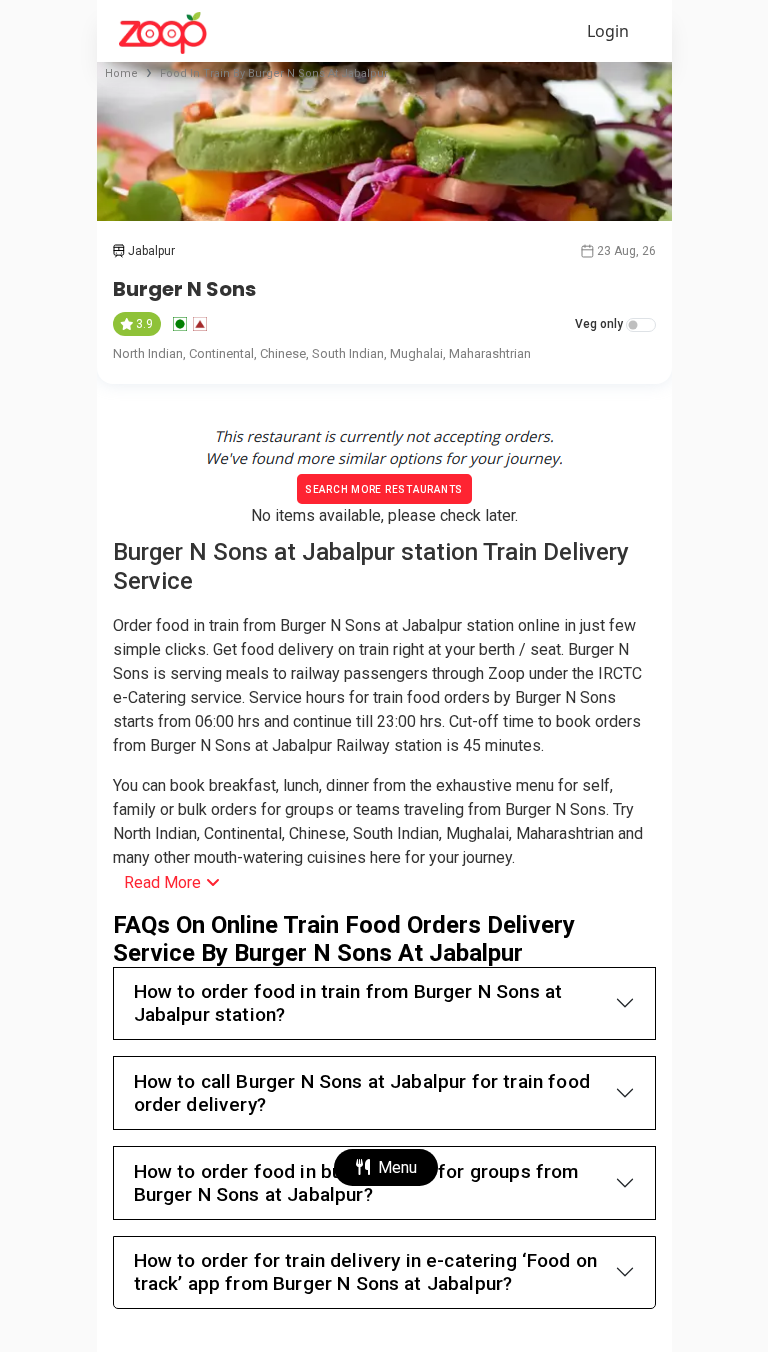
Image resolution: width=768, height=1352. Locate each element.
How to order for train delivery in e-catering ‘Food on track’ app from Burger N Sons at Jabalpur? (366, 1272)
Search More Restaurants (384, 489)
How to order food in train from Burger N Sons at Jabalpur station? (348, 1003)
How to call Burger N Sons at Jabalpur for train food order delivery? (362, 1093)
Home (121, 73)
